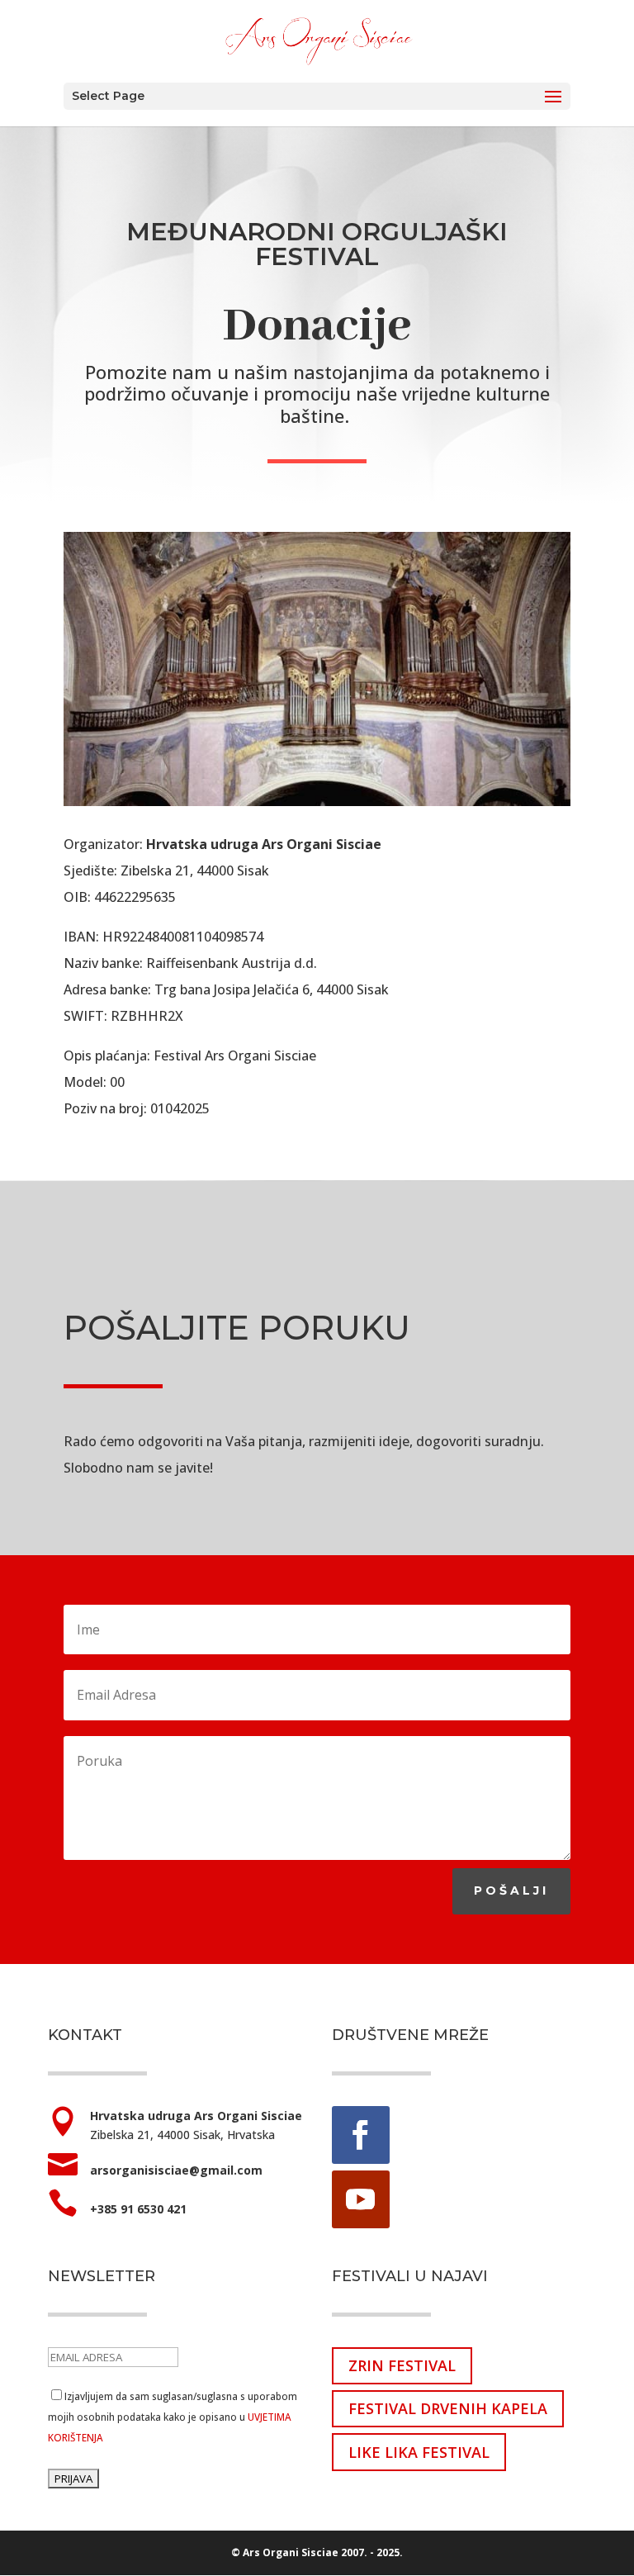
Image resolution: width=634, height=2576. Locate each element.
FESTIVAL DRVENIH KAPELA (448, 2408)
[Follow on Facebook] (361, 2135)
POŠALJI (511, 1890)
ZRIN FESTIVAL (402, 2365)
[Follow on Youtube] (361, 2199)
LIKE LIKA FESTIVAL (419, 2452)
